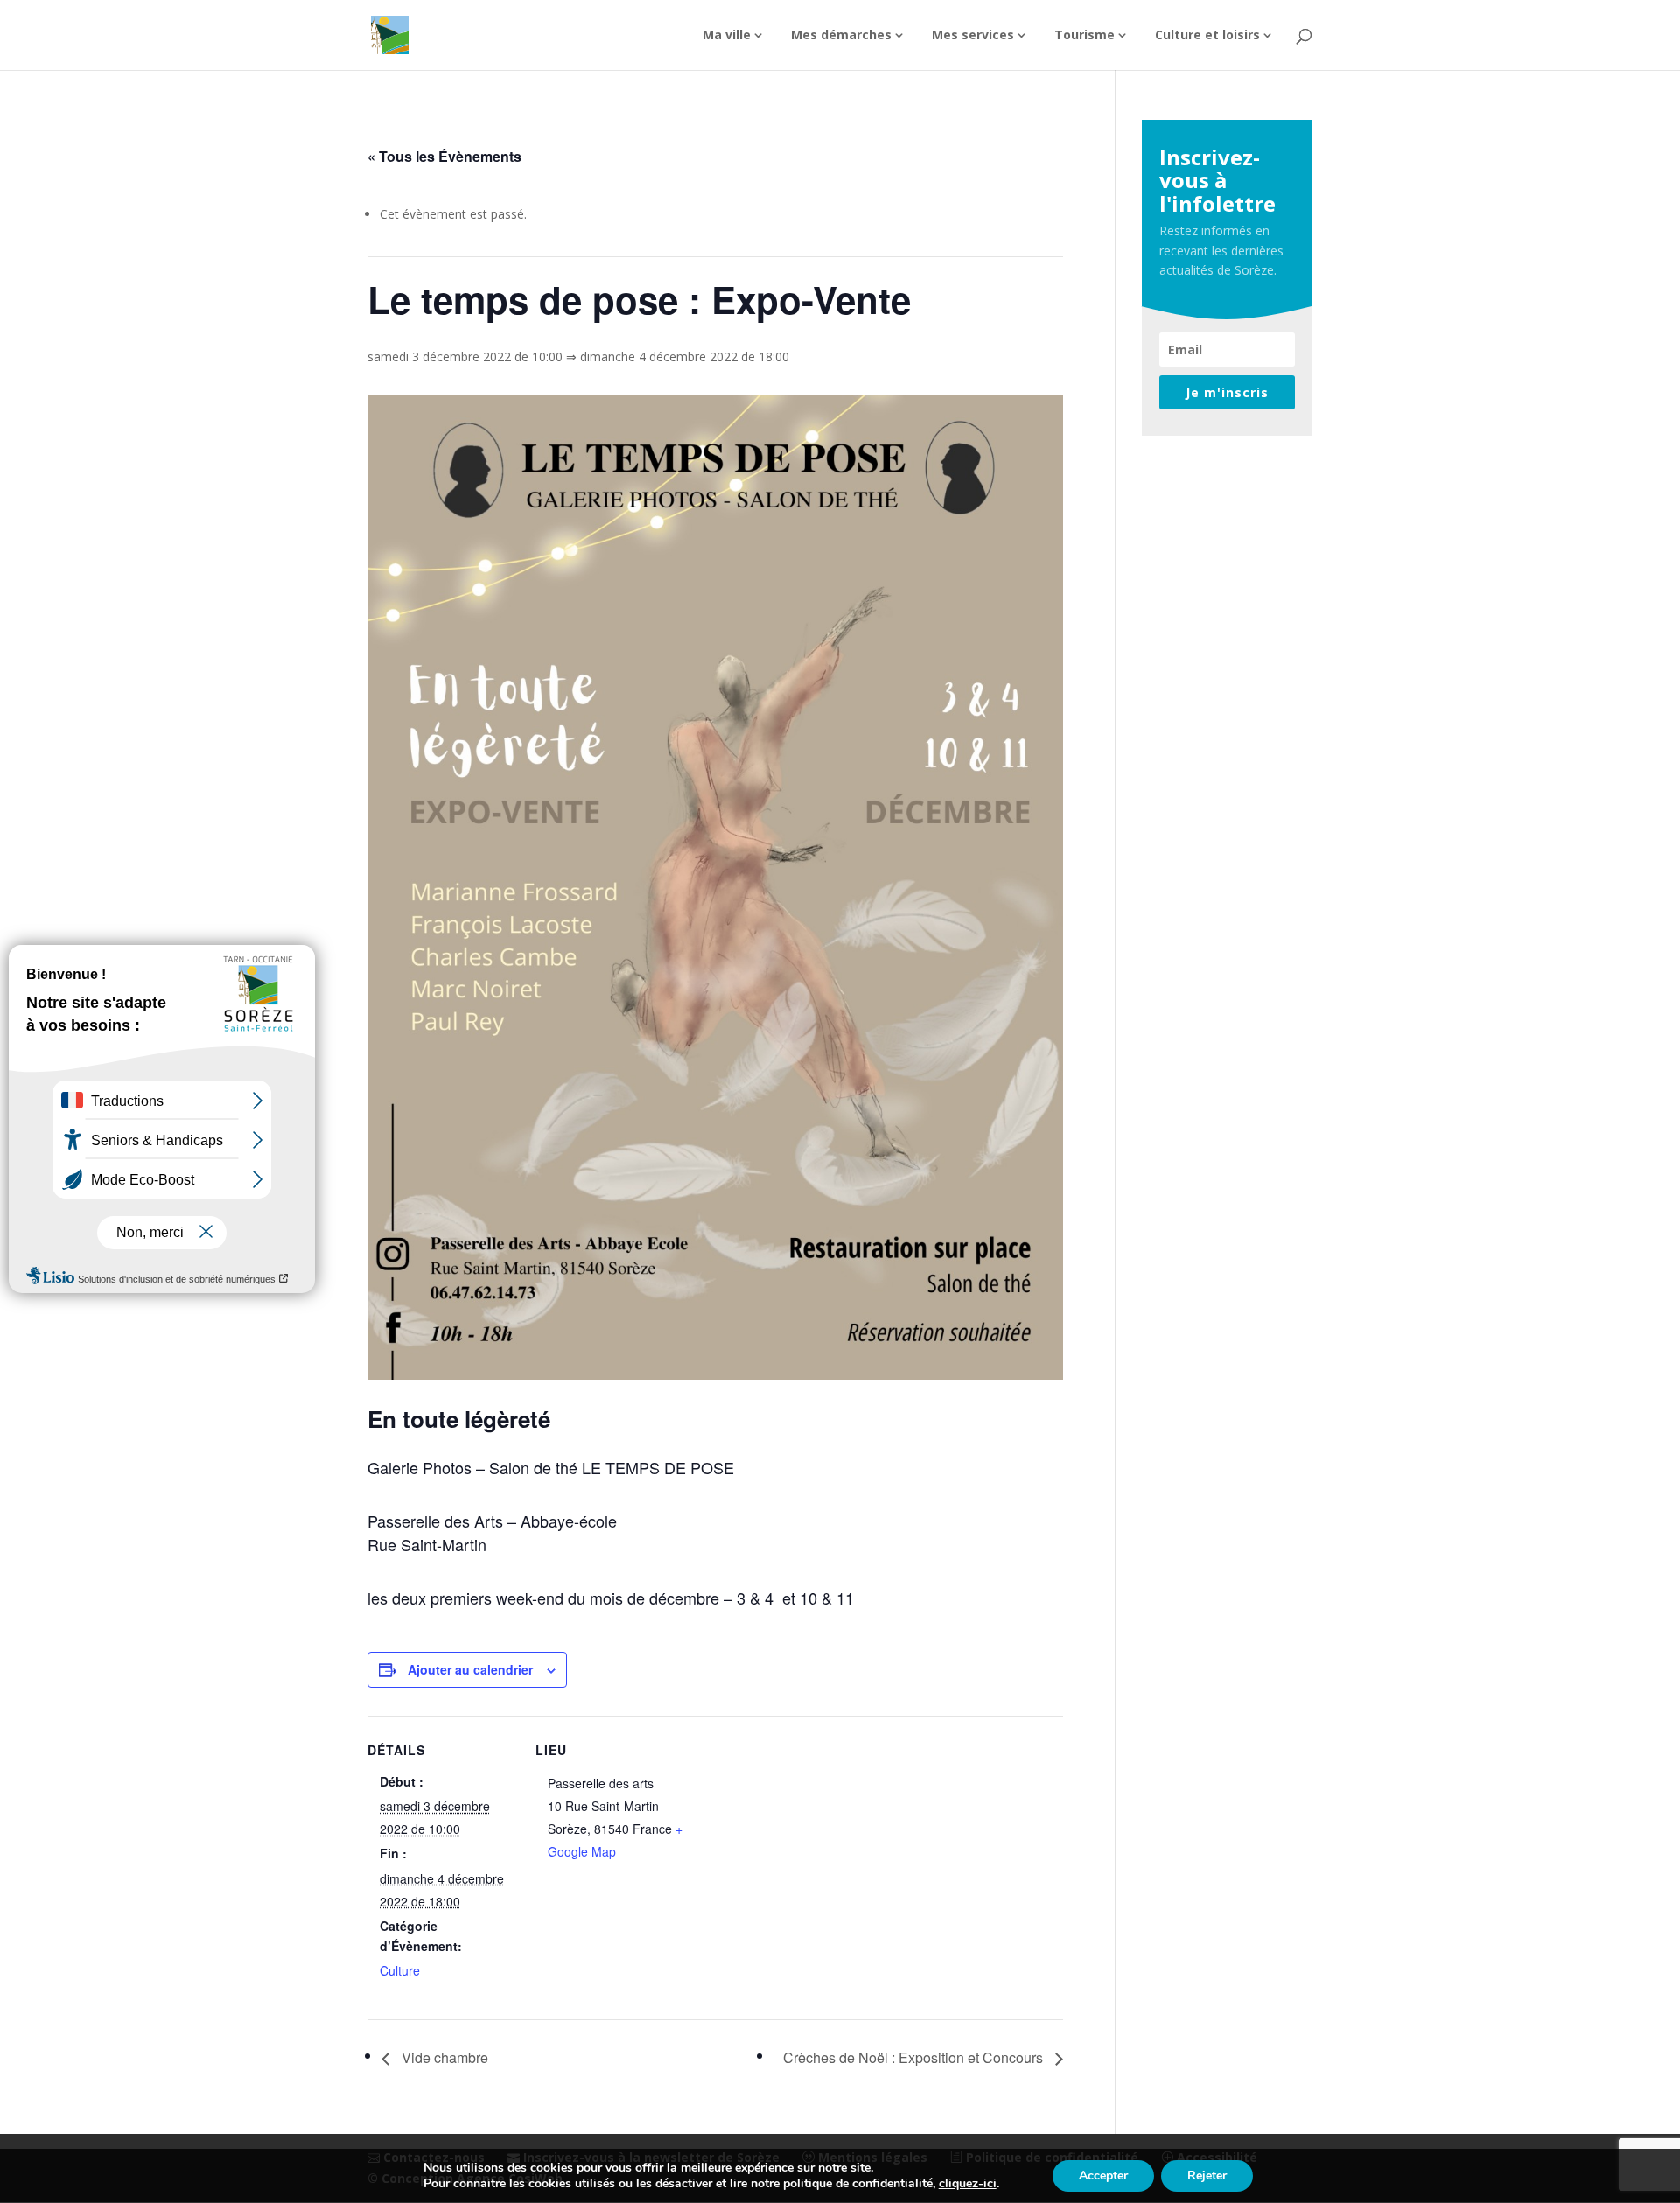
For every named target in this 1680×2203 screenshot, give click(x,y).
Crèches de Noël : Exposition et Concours (915, 2057)
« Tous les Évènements (444, 156)
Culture (400, 1970)
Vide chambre (443, 2057)
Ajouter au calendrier (470, 1669)
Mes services (973, 36)
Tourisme (1085, 36)
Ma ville (727, 36)
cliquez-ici (968, 2184)
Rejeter (1207, 2175)
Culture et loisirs (1207, 36)
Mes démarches (841, 36)
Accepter (1103, 2175)
